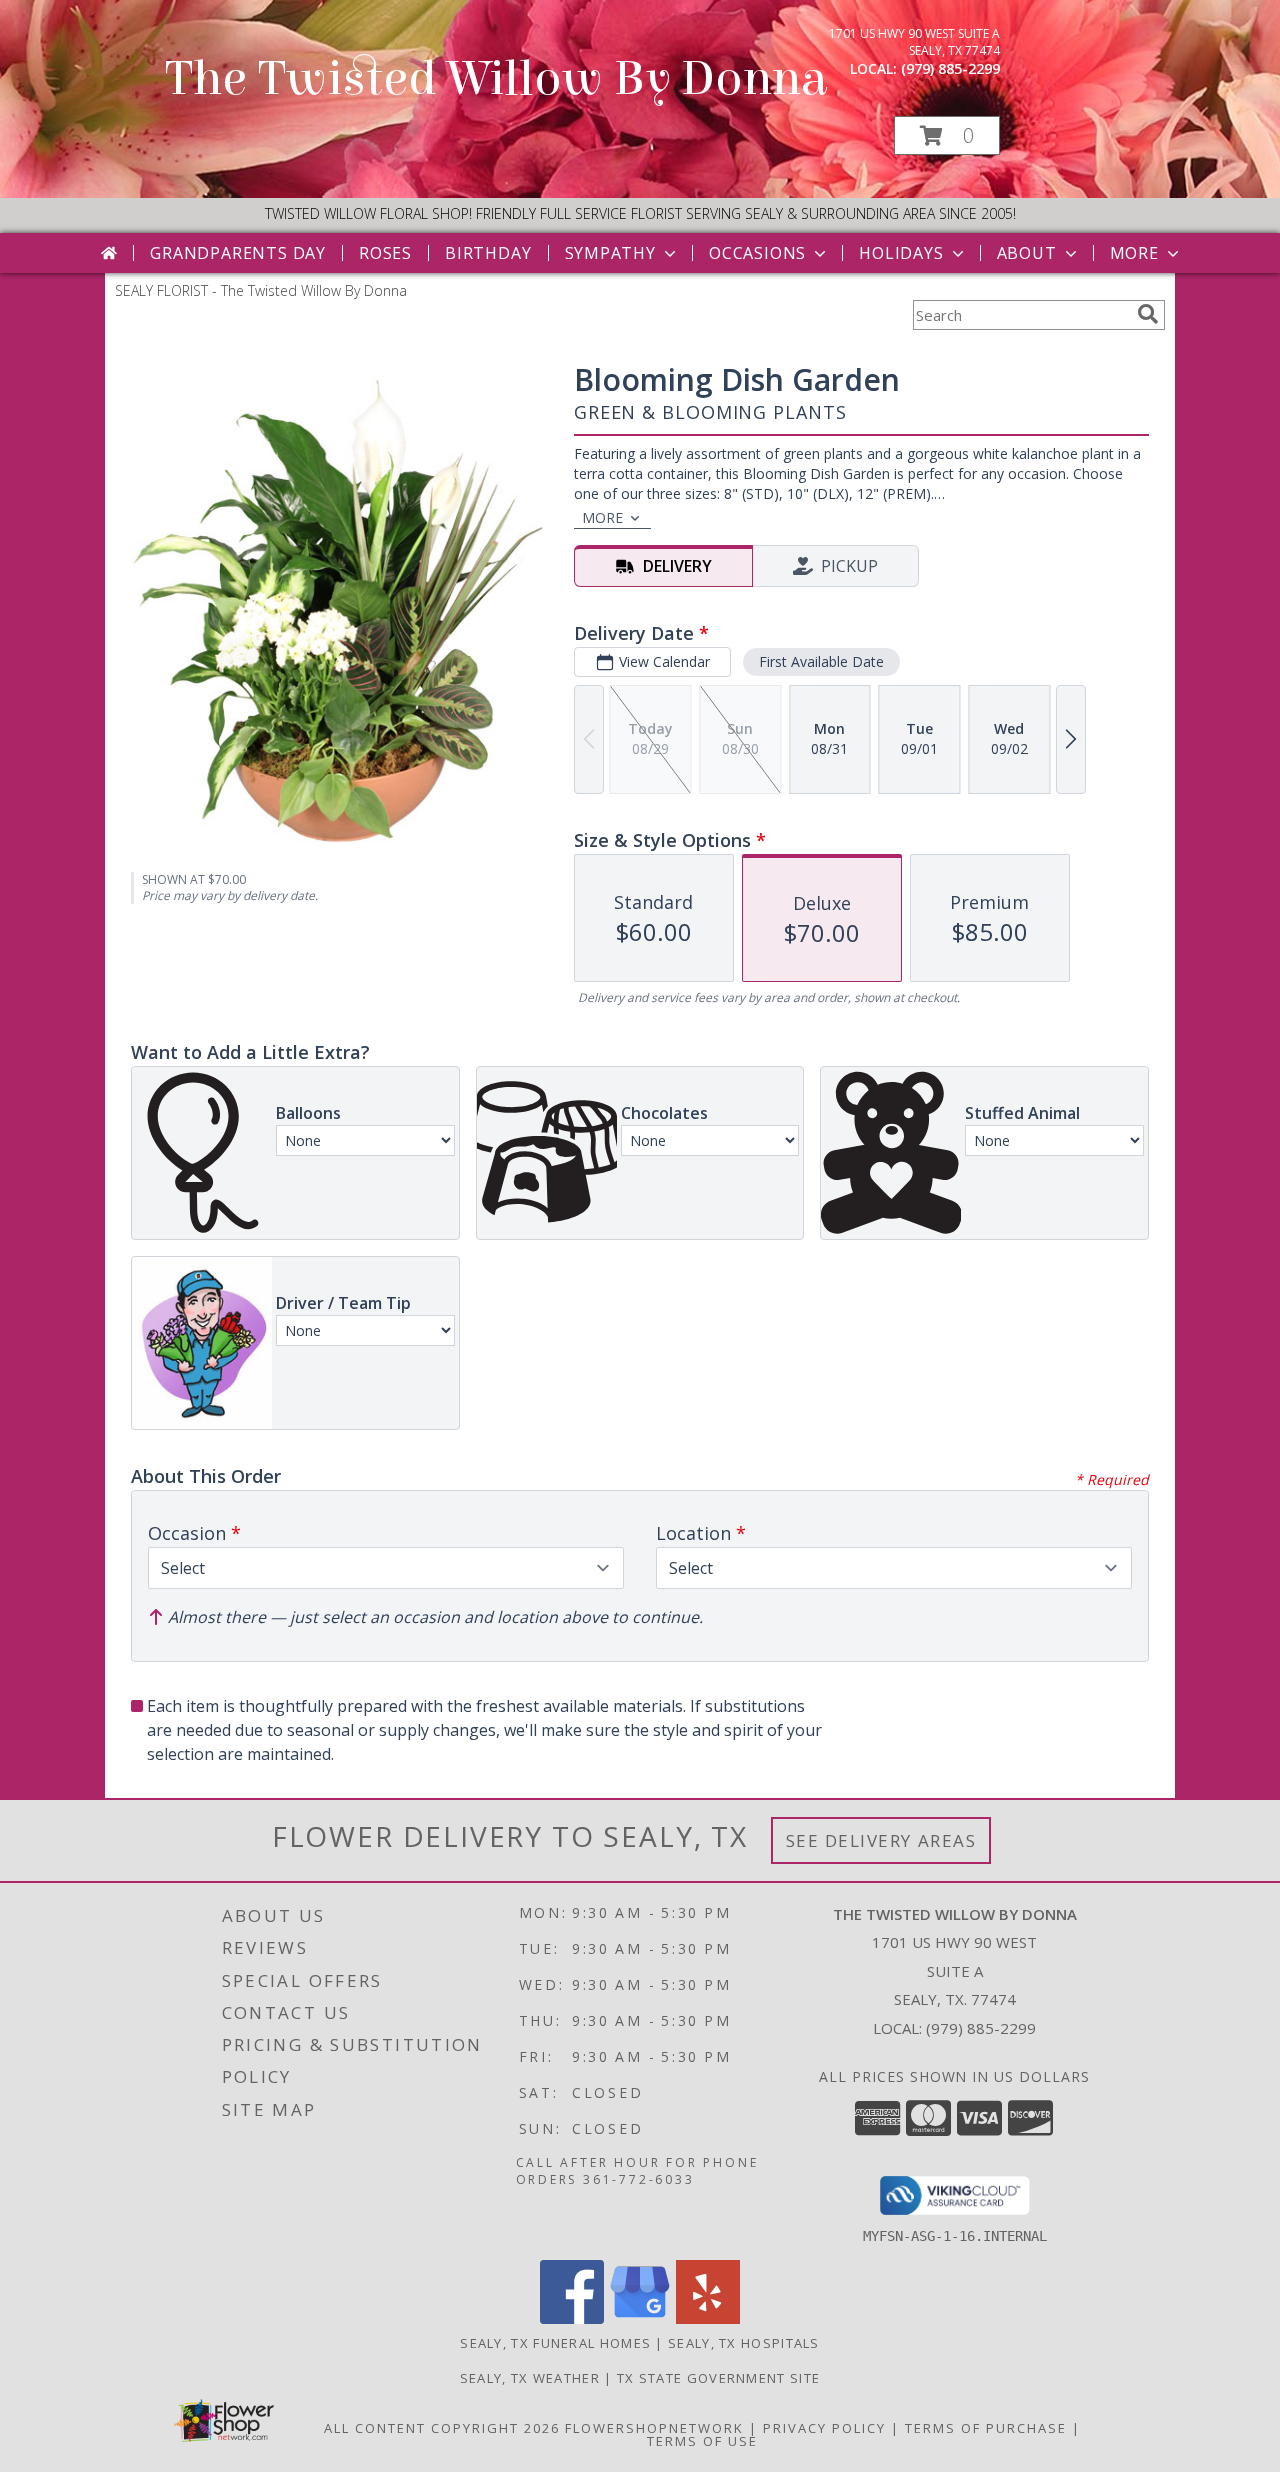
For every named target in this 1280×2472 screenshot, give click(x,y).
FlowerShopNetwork (654, 2428)
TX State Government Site (718, 2378)
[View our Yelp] (708, 2318)
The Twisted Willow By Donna (496, 79)
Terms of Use (702, 2441)
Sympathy (610, 253)
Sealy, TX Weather (530, 2378)
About (1027, 253)
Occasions (757, 253)
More (1134, 253)
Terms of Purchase (986, 2428)
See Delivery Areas (881, 1840)
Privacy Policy (824, 2428)
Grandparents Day (238, 253)
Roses (385, 253)
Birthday (488, 253)
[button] (947, 135)
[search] (1148, 314)
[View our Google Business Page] (640, 2318)
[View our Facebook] (572, 2318)
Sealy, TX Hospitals (744, 2343)
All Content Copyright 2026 (442, 2428)
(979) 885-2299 (950, 68)
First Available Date (821, 661)
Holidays (901, 253)
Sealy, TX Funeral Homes (555, 2343)
